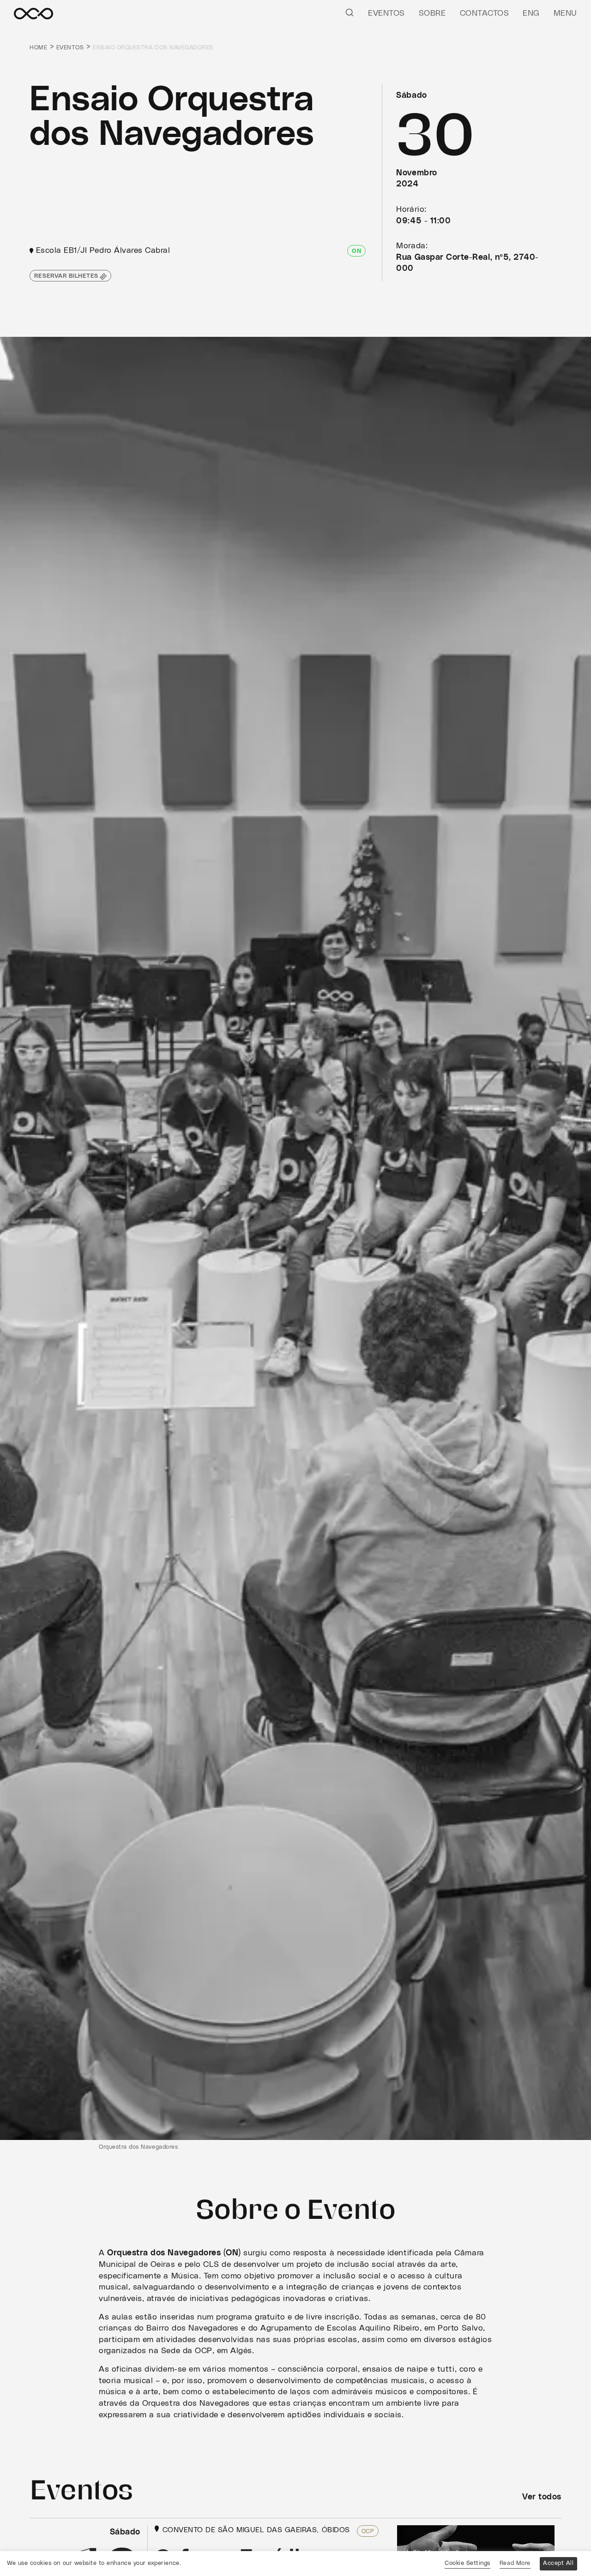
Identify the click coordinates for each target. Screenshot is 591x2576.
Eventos (386, 13)
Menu (565, 13)
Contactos (485, 13)
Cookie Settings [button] (467, 2563)
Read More (515, 2563)
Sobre (432, 13)
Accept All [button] (558, 2563)
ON (356, 251)
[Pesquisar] (350, 12)
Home (38, 48)
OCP (368, 2531)
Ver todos (542, 2497)
